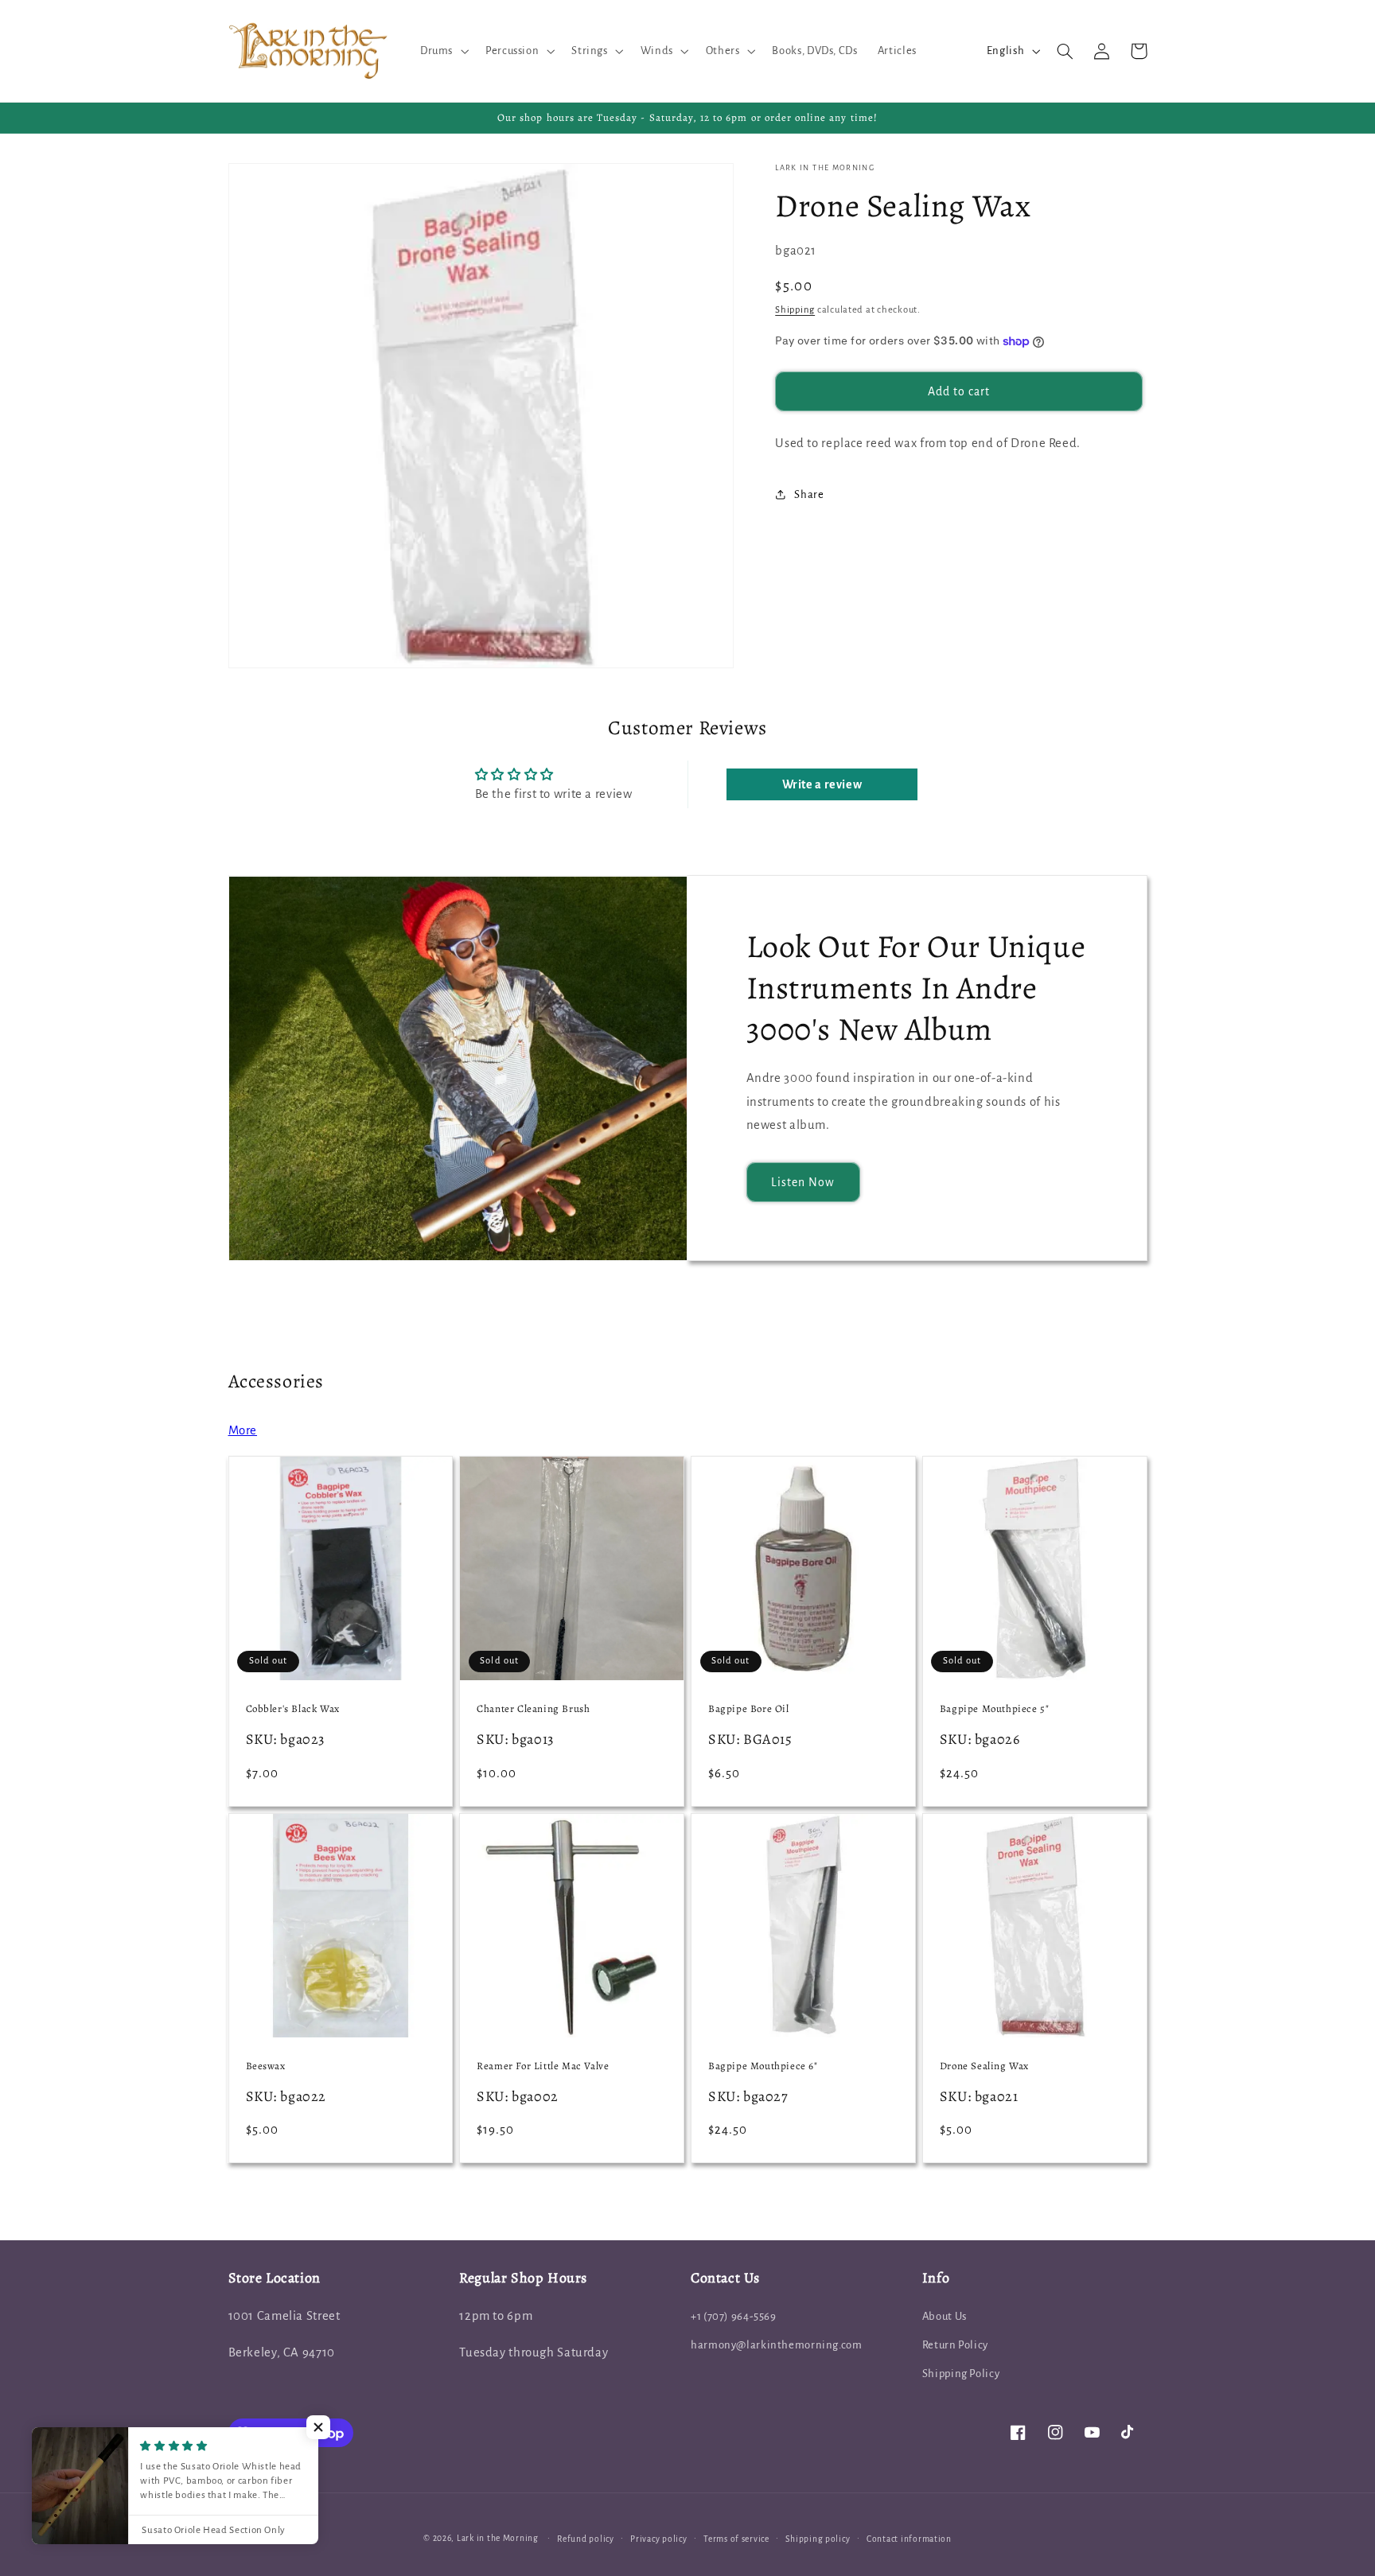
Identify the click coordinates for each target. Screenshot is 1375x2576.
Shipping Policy (961, 2374)
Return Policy (955, 2345)
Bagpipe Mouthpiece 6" (763, 2066)
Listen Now (803, 1182)
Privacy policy (658, 2539)
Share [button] (809, 494)
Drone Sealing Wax (984, 2066)
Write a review (822, 784)
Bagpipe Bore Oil (749, 1709)
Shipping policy (818, 2539)
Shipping (795, 310)
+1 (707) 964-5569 (734, 2316)
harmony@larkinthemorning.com (777, 2345)
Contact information (909, 2539)
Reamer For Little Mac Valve (543, 2066)
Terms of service (736, 2539)
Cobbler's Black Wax (293, 1709)
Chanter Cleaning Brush (533, 1709)
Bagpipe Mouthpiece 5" (995, 1709)
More (243, 1430)
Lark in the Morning (498, 2538)
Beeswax (266, 2066)
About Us (945, 2316)
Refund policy (586, 2539)
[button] (442, 51)
